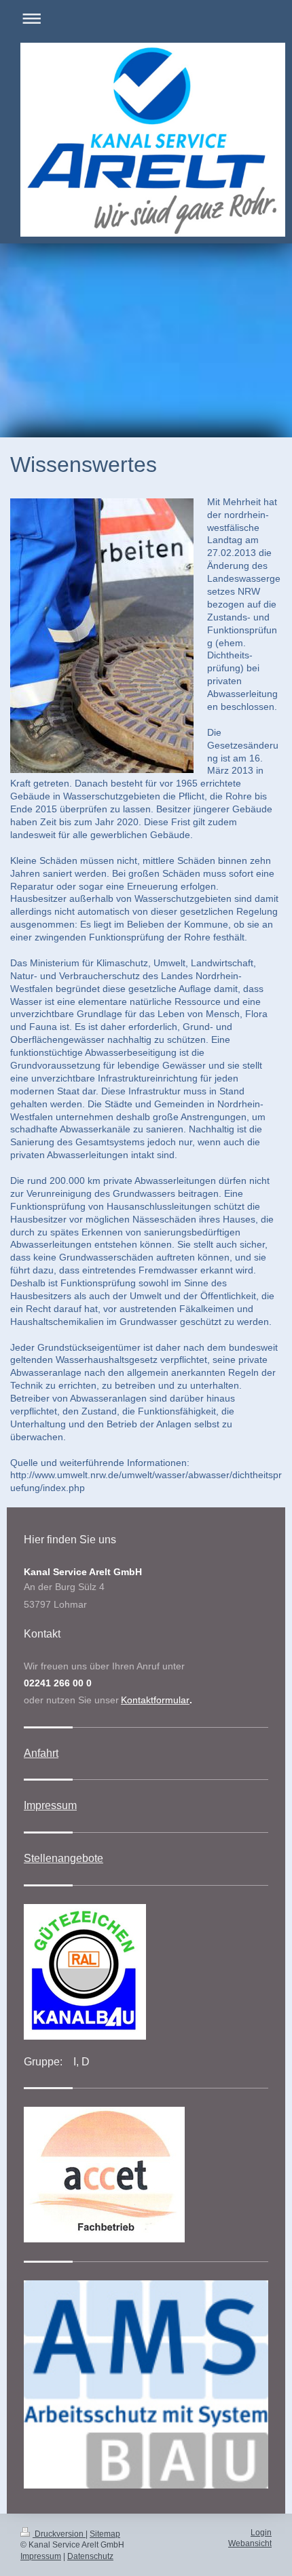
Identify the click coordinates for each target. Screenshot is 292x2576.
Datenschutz (90, 2556)
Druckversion (59, 2534)
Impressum (50, 1805)
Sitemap (105, 2534)
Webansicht (250, 2543)
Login (261, 2533)
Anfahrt (41, 1753)
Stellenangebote (63, 1858)
